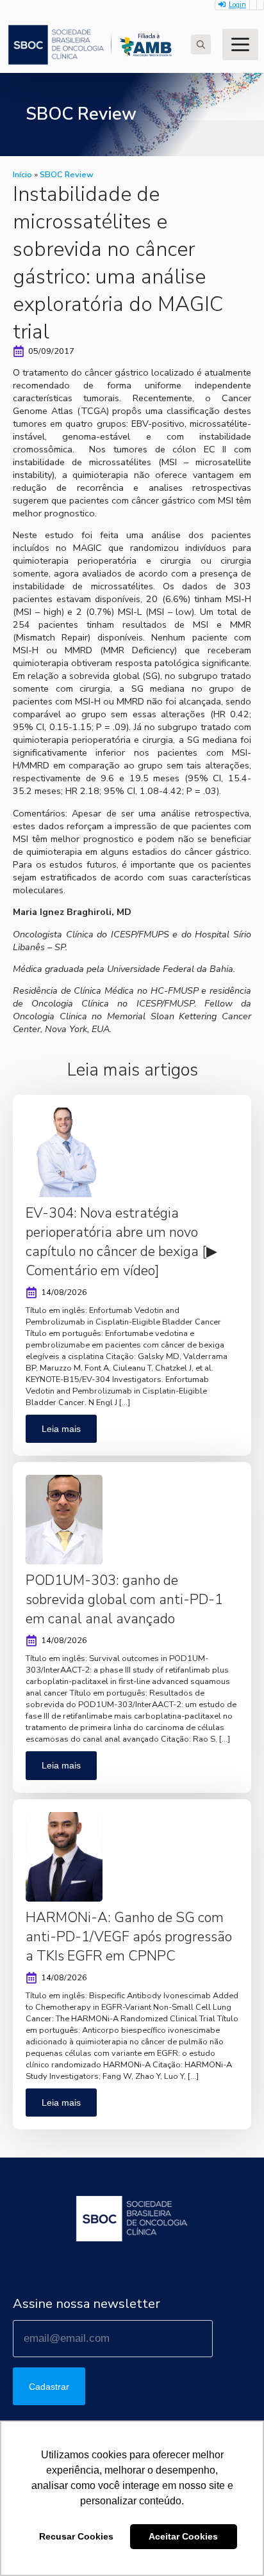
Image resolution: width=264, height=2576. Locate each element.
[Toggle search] (201, 44)
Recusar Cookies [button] (76, 2536)
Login (237, 5)
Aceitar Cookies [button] (183, 2536)
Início (22, 175)
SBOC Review (67, 175)
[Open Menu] (240, 44)
